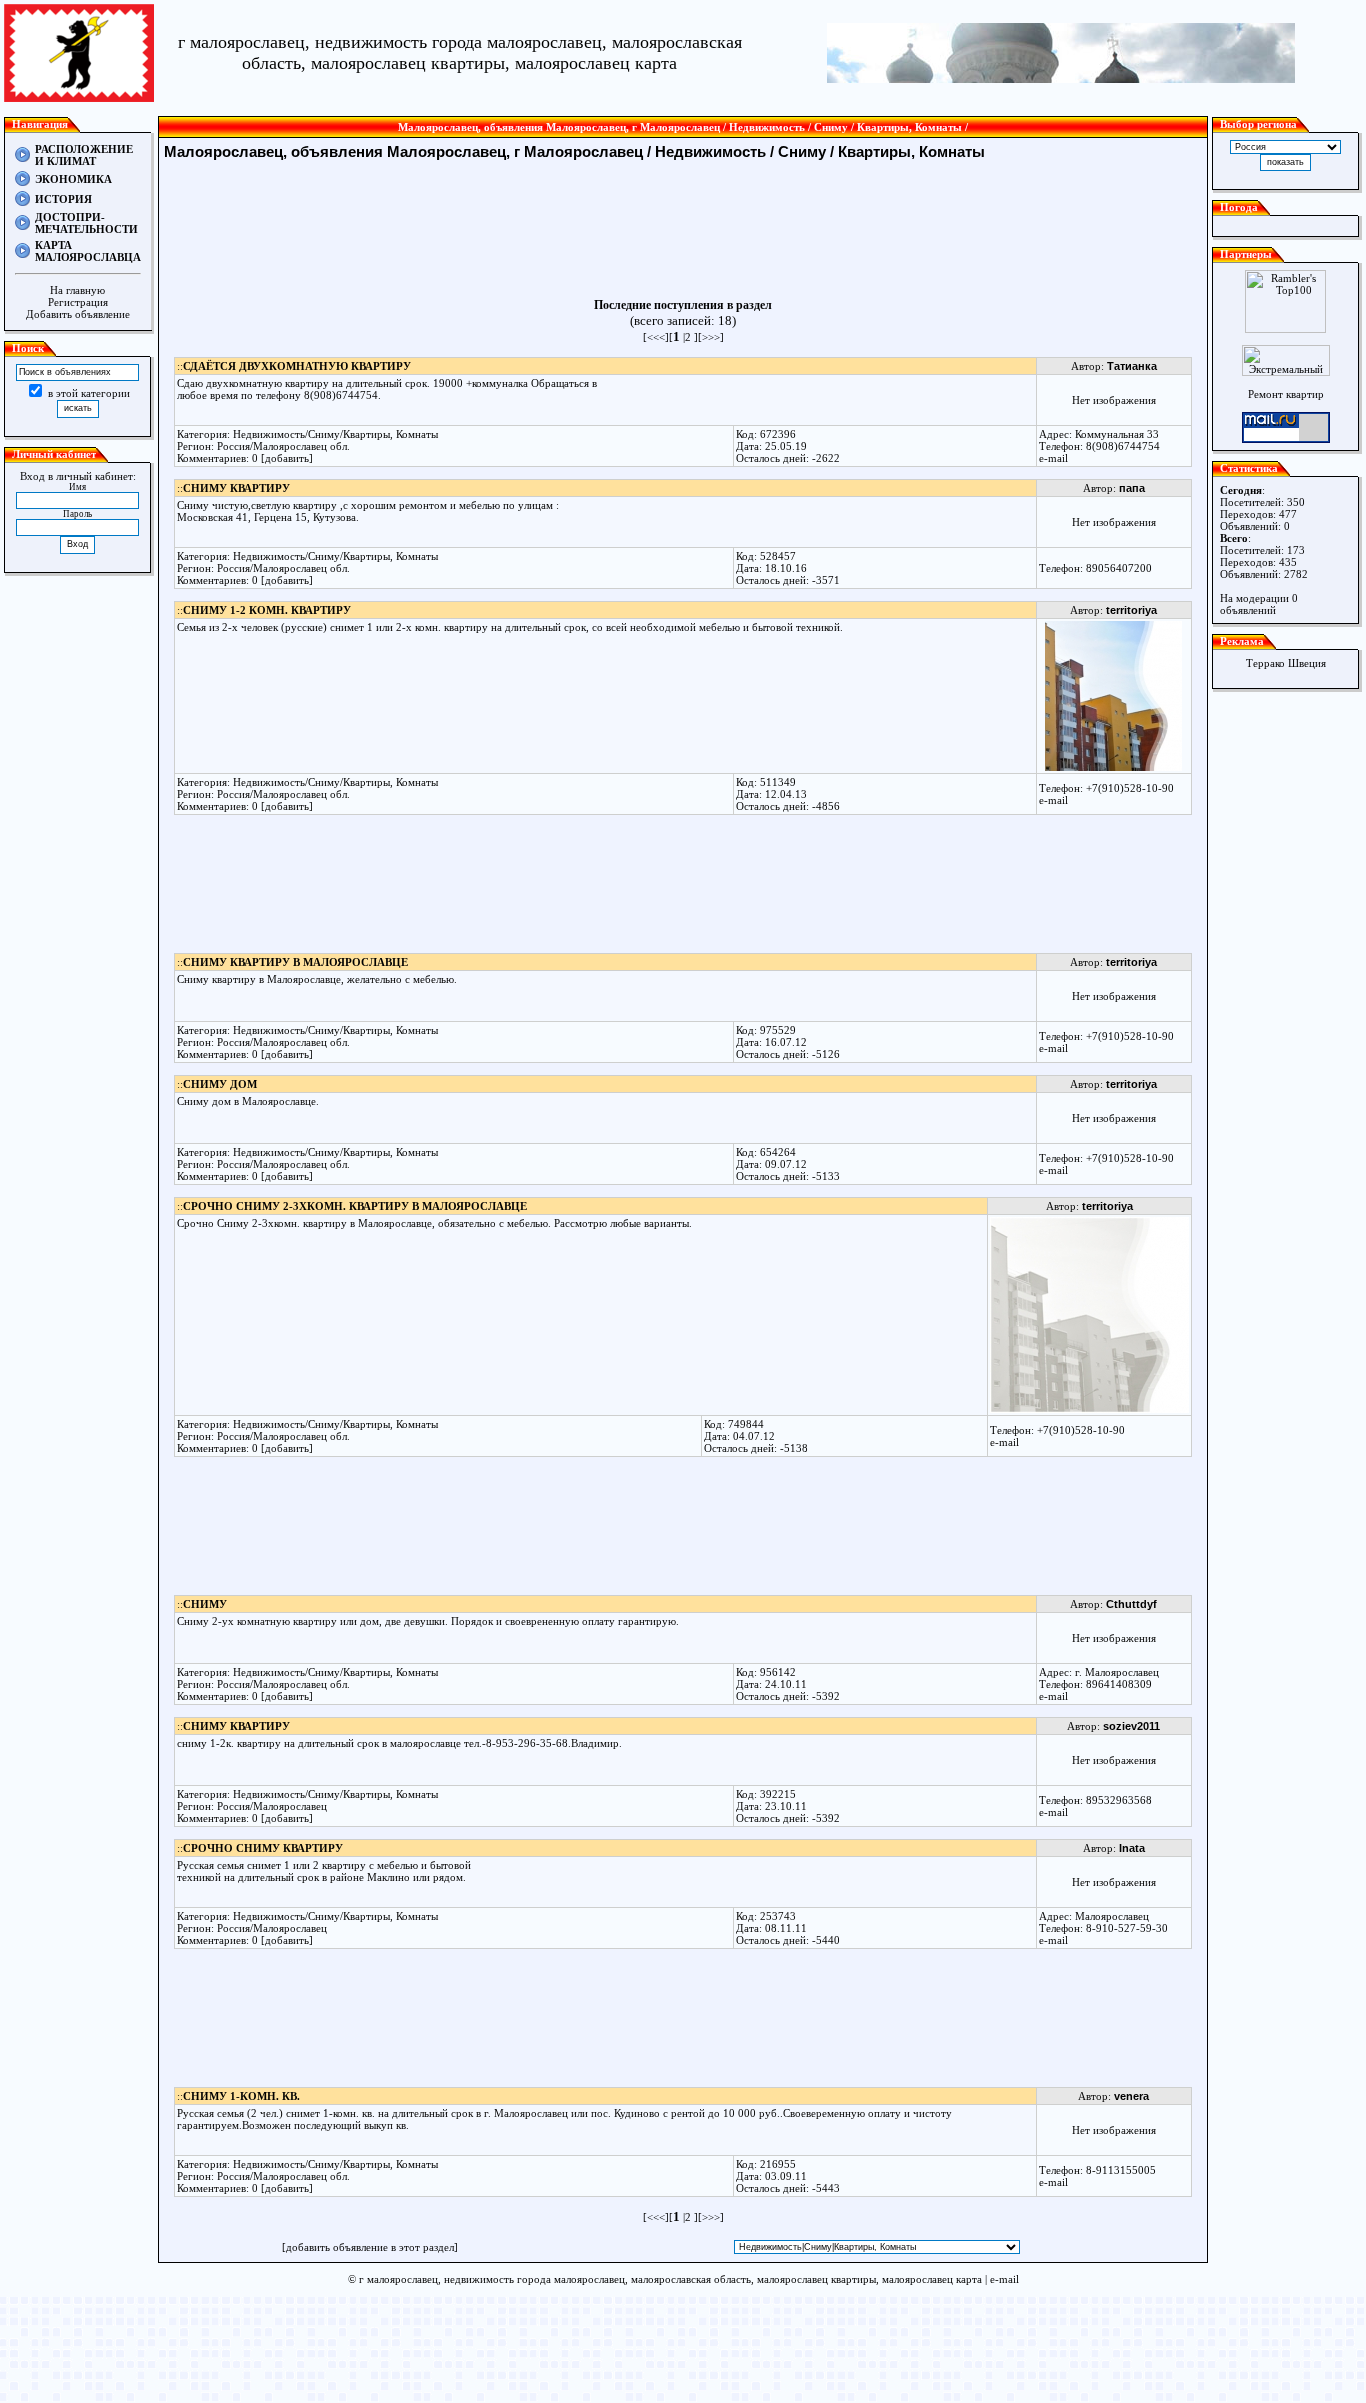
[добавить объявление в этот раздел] (370, 2247)
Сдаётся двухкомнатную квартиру (297, 366)
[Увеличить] (1113, 767)
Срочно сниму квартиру (263, 1848)
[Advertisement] (683, 229)
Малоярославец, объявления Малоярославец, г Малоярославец (405, 151)
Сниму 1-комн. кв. (241, 2096)
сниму (205, 1604)
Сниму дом (220, 1084)
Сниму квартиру (236, 488)
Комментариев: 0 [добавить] (245, 458)
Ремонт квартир (1286, 394)
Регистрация (78, 302)
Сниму (802, 151)
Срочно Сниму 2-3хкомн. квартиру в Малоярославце (355, 1206)
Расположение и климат (84, 155)
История (63, 199)
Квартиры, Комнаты (909, 151)
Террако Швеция (1286, 663)
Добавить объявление (78, 314)
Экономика (73, 179)
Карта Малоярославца (88, 251)
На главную (77, 290)
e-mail (1053, 458)
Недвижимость (710, 151)
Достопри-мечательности (86, 223)
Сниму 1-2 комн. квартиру (267, 610)
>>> (711, 337)
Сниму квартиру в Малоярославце (295, 962)
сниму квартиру (236, 1726)
